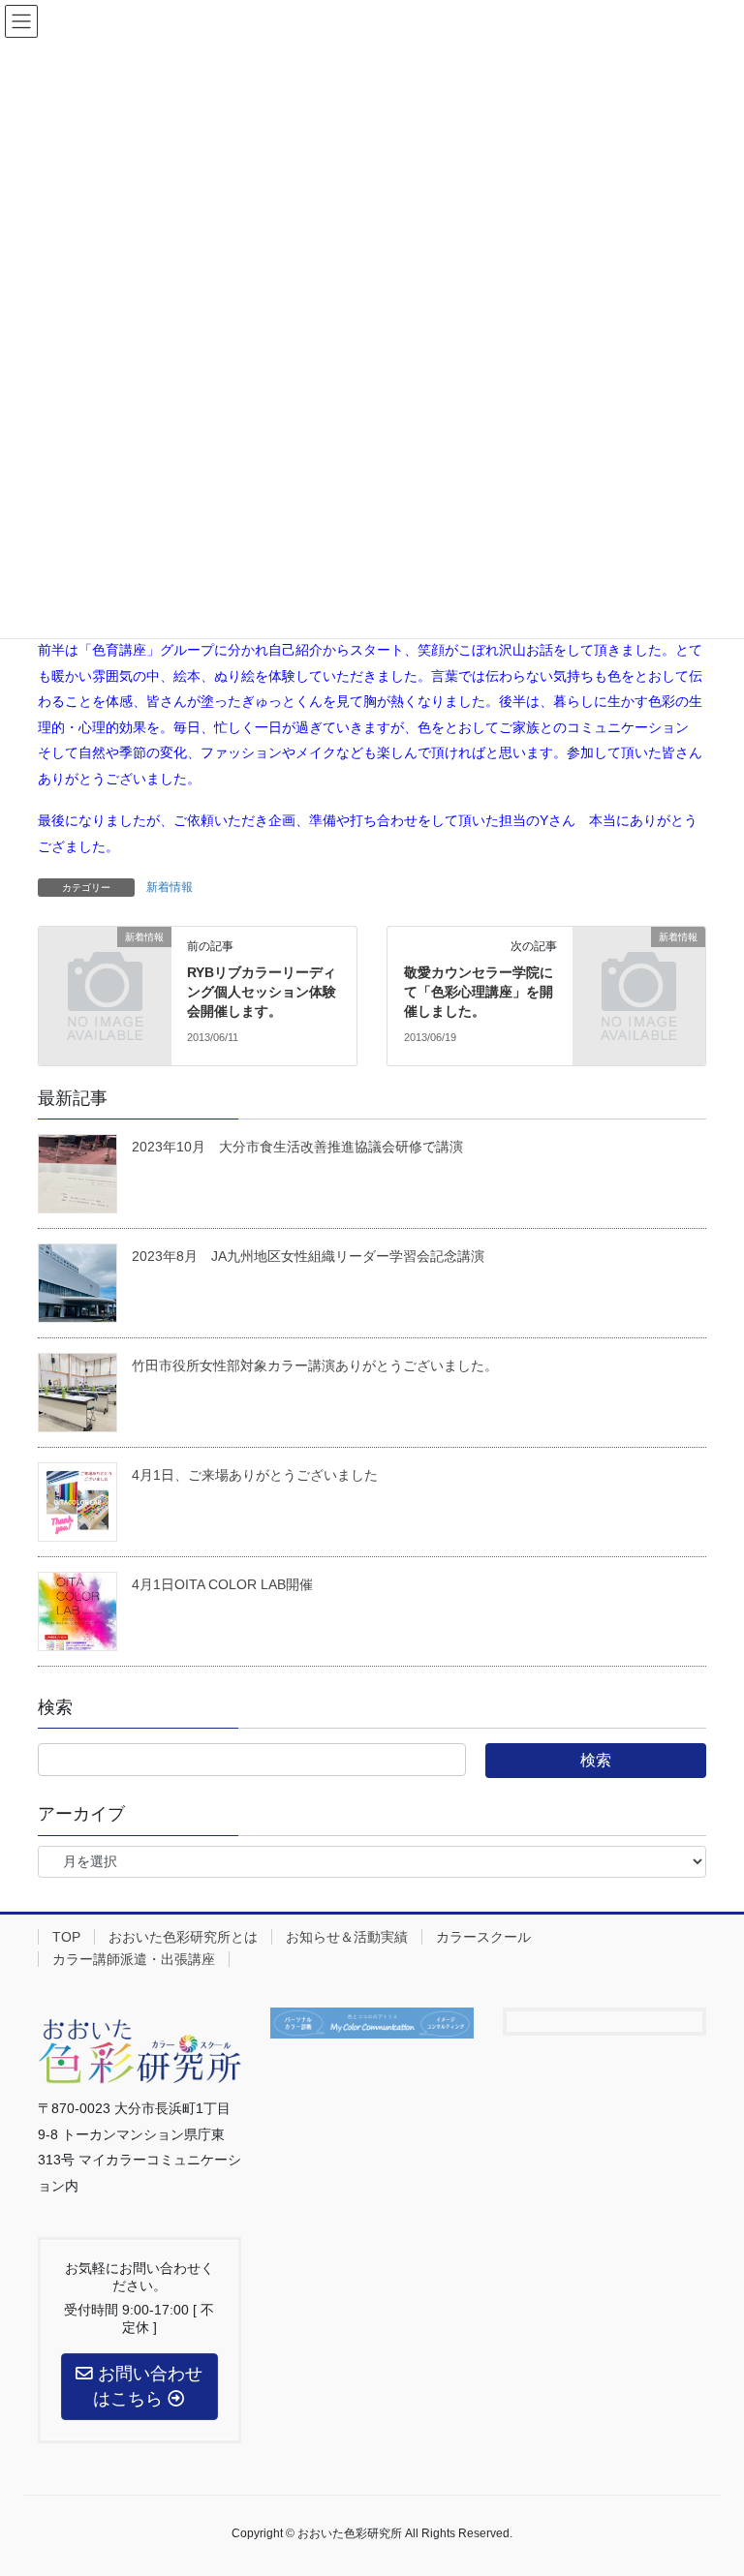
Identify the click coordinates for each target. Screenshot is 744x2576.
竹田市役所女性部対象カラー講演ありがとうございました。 (315, 1365)
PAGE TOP (729, 2472)
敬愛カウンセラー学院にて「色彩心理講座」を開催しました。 (479, 991)
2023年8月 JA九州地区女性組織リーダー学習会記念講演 (308, 1256)
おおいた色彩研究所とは (183, 1937)
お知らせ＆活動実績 (347, 1937)
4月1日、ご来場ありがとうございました (255, 1475)
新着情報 (170, 887)
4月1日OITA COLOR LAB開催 (222, 1584)
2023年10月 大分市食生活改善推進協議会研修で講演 (297, 1147)
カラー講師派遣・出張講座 (134, 1959)
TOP (66, 1937)
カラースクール (483, 1937)
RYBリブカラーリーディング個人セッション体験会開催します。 (262, 991)
